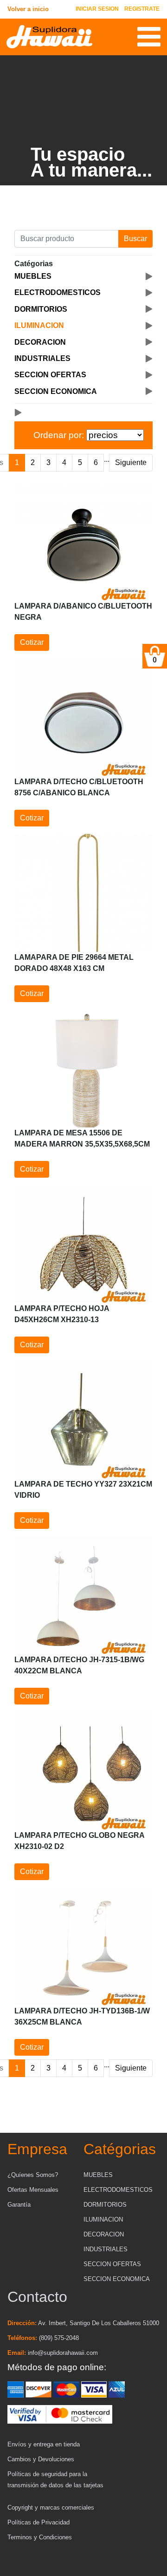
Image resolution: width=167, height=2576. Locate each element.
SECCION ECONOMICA (117, 2279)
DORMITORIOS (105, 2205)
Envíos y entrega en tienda (44, 2444)
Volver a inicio (28, 9)
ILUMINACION (103, 2219)
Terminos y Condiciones (40, 2537)
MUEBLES (98, 2175)
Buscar (135, 239)
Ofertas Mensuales (33, 2190)
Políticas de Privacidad (39, 2522)
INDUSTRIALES (106, 2249)
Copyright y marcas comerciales (51, 2507)
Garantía (19, 2205)
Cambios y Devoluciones (41, 2459)
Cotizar (32, 642)
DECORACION (104, 2234)
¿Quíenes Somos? (33, 2175)
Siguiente (131, 462)
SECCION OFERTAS (112, 2264)
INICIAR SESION (97, 9)
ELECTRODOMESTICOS (118, 2190)
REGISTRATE (142, 9)
